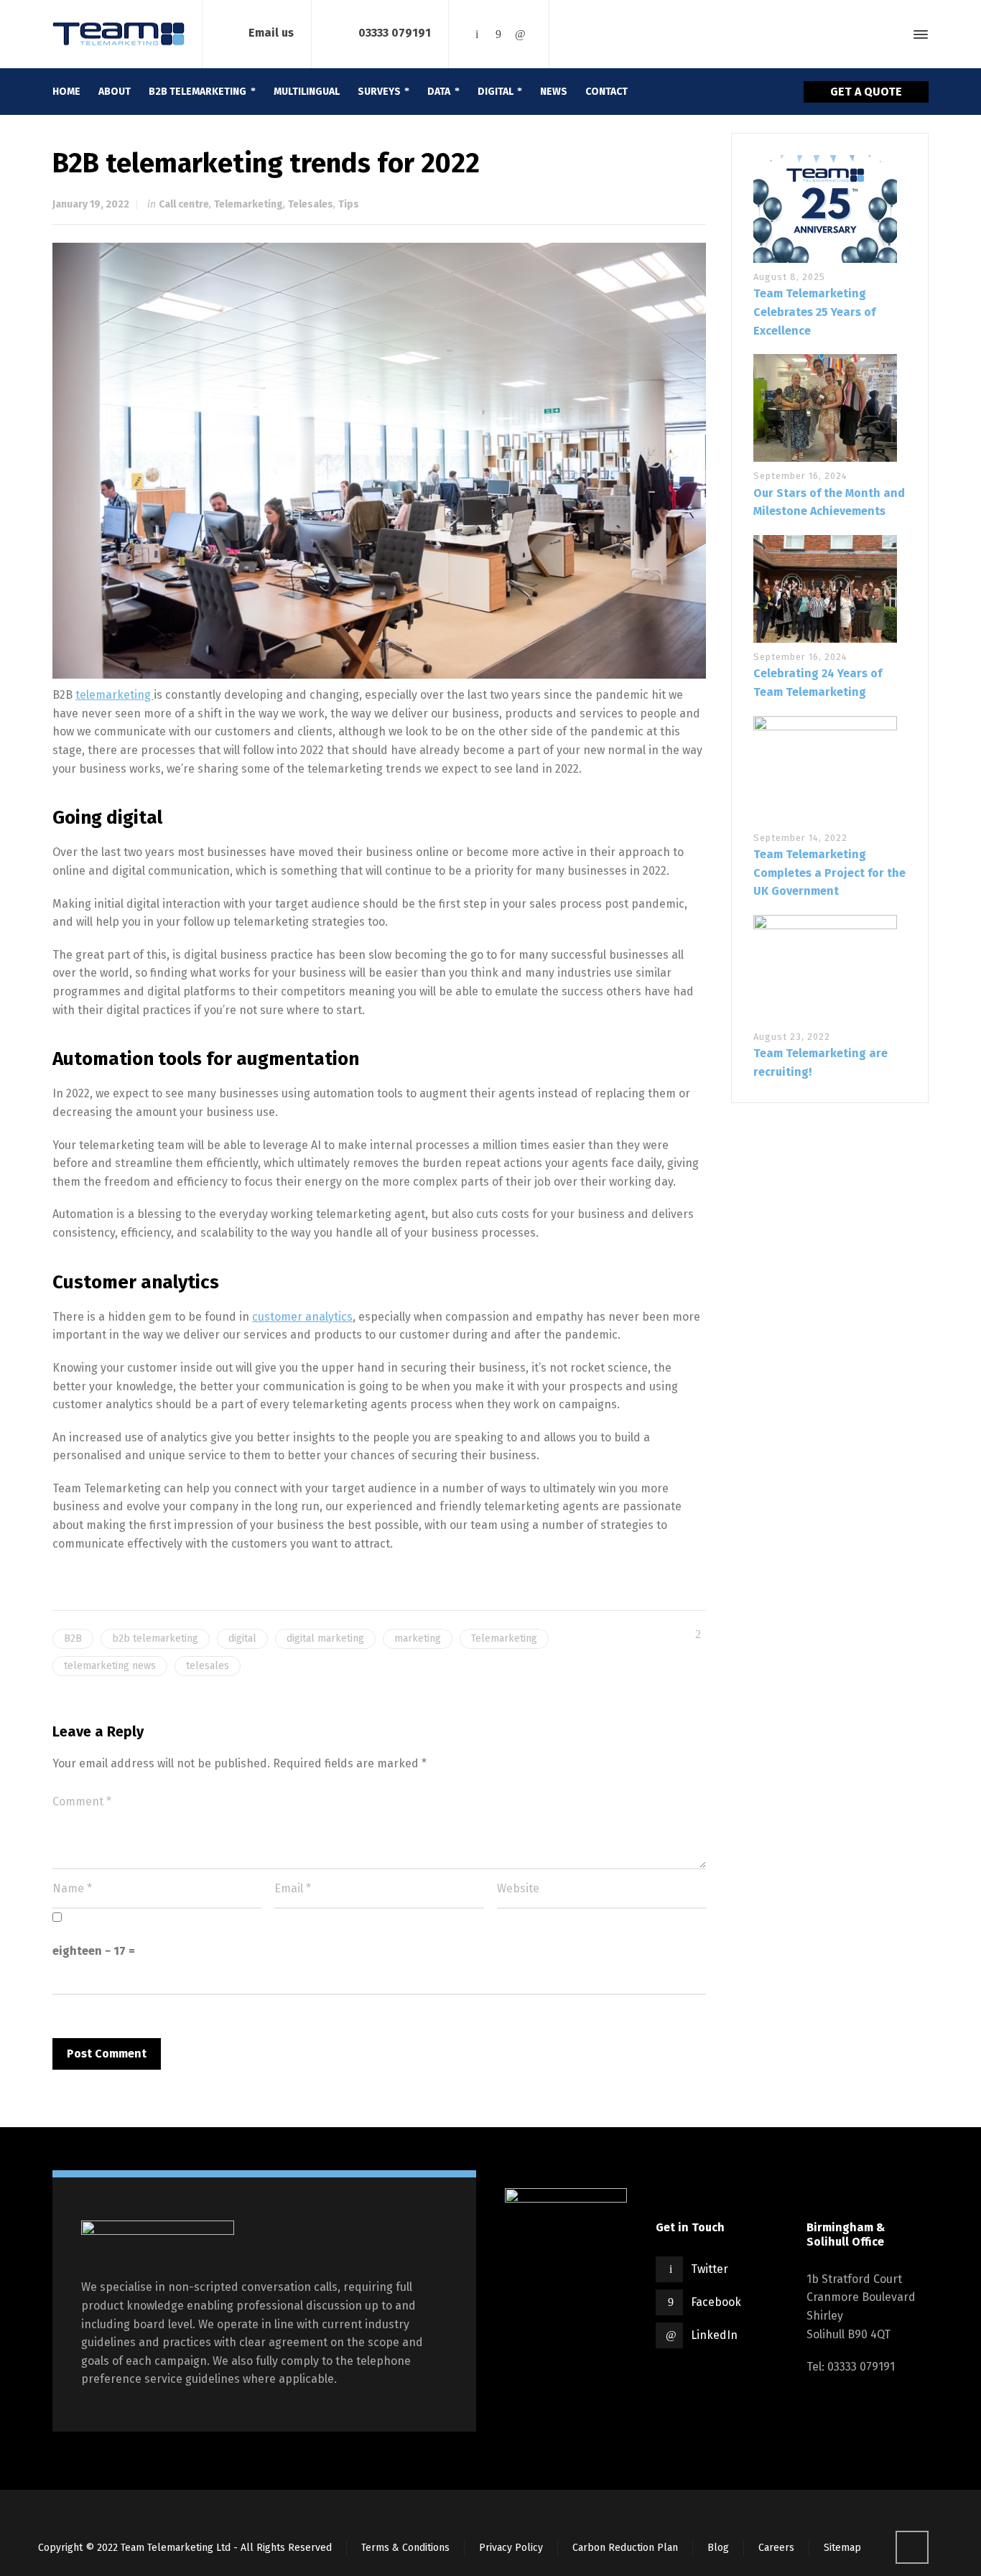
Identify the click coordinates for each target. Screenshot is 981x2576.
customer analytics (302, 1317)
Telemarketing (248, 204)
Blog (718, 2548)
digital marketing (325, 1638)
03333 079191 (395, 33)
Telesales (311, 204)
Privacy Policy (511, 2548)
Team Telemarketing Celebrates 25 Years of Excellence (814, 312)
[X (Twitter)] (477, 34)
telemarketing (115, 695)
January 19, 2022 (91, 204)
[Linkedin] (520, 34)
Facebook (716, 2302)
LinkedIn (714, 2335)
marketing (418, 1638)
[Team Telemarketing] (118, 34)
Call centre (184, 204)
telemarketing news (110, 1666)
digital (242, 1638)
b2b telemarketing (155, 1638)
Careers (776, 2548)
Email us (271, 33)
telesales (208, 1666)
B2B (73, 1638)
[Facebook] (498, 34)
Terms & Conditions (405, 2548)
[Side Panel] (918, 34)
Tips (349, 204)
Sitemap (842, 2548)
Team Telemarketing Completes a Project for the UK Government (829, 873)
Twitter (710, 2269)
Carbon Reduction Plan (625, 2548)
